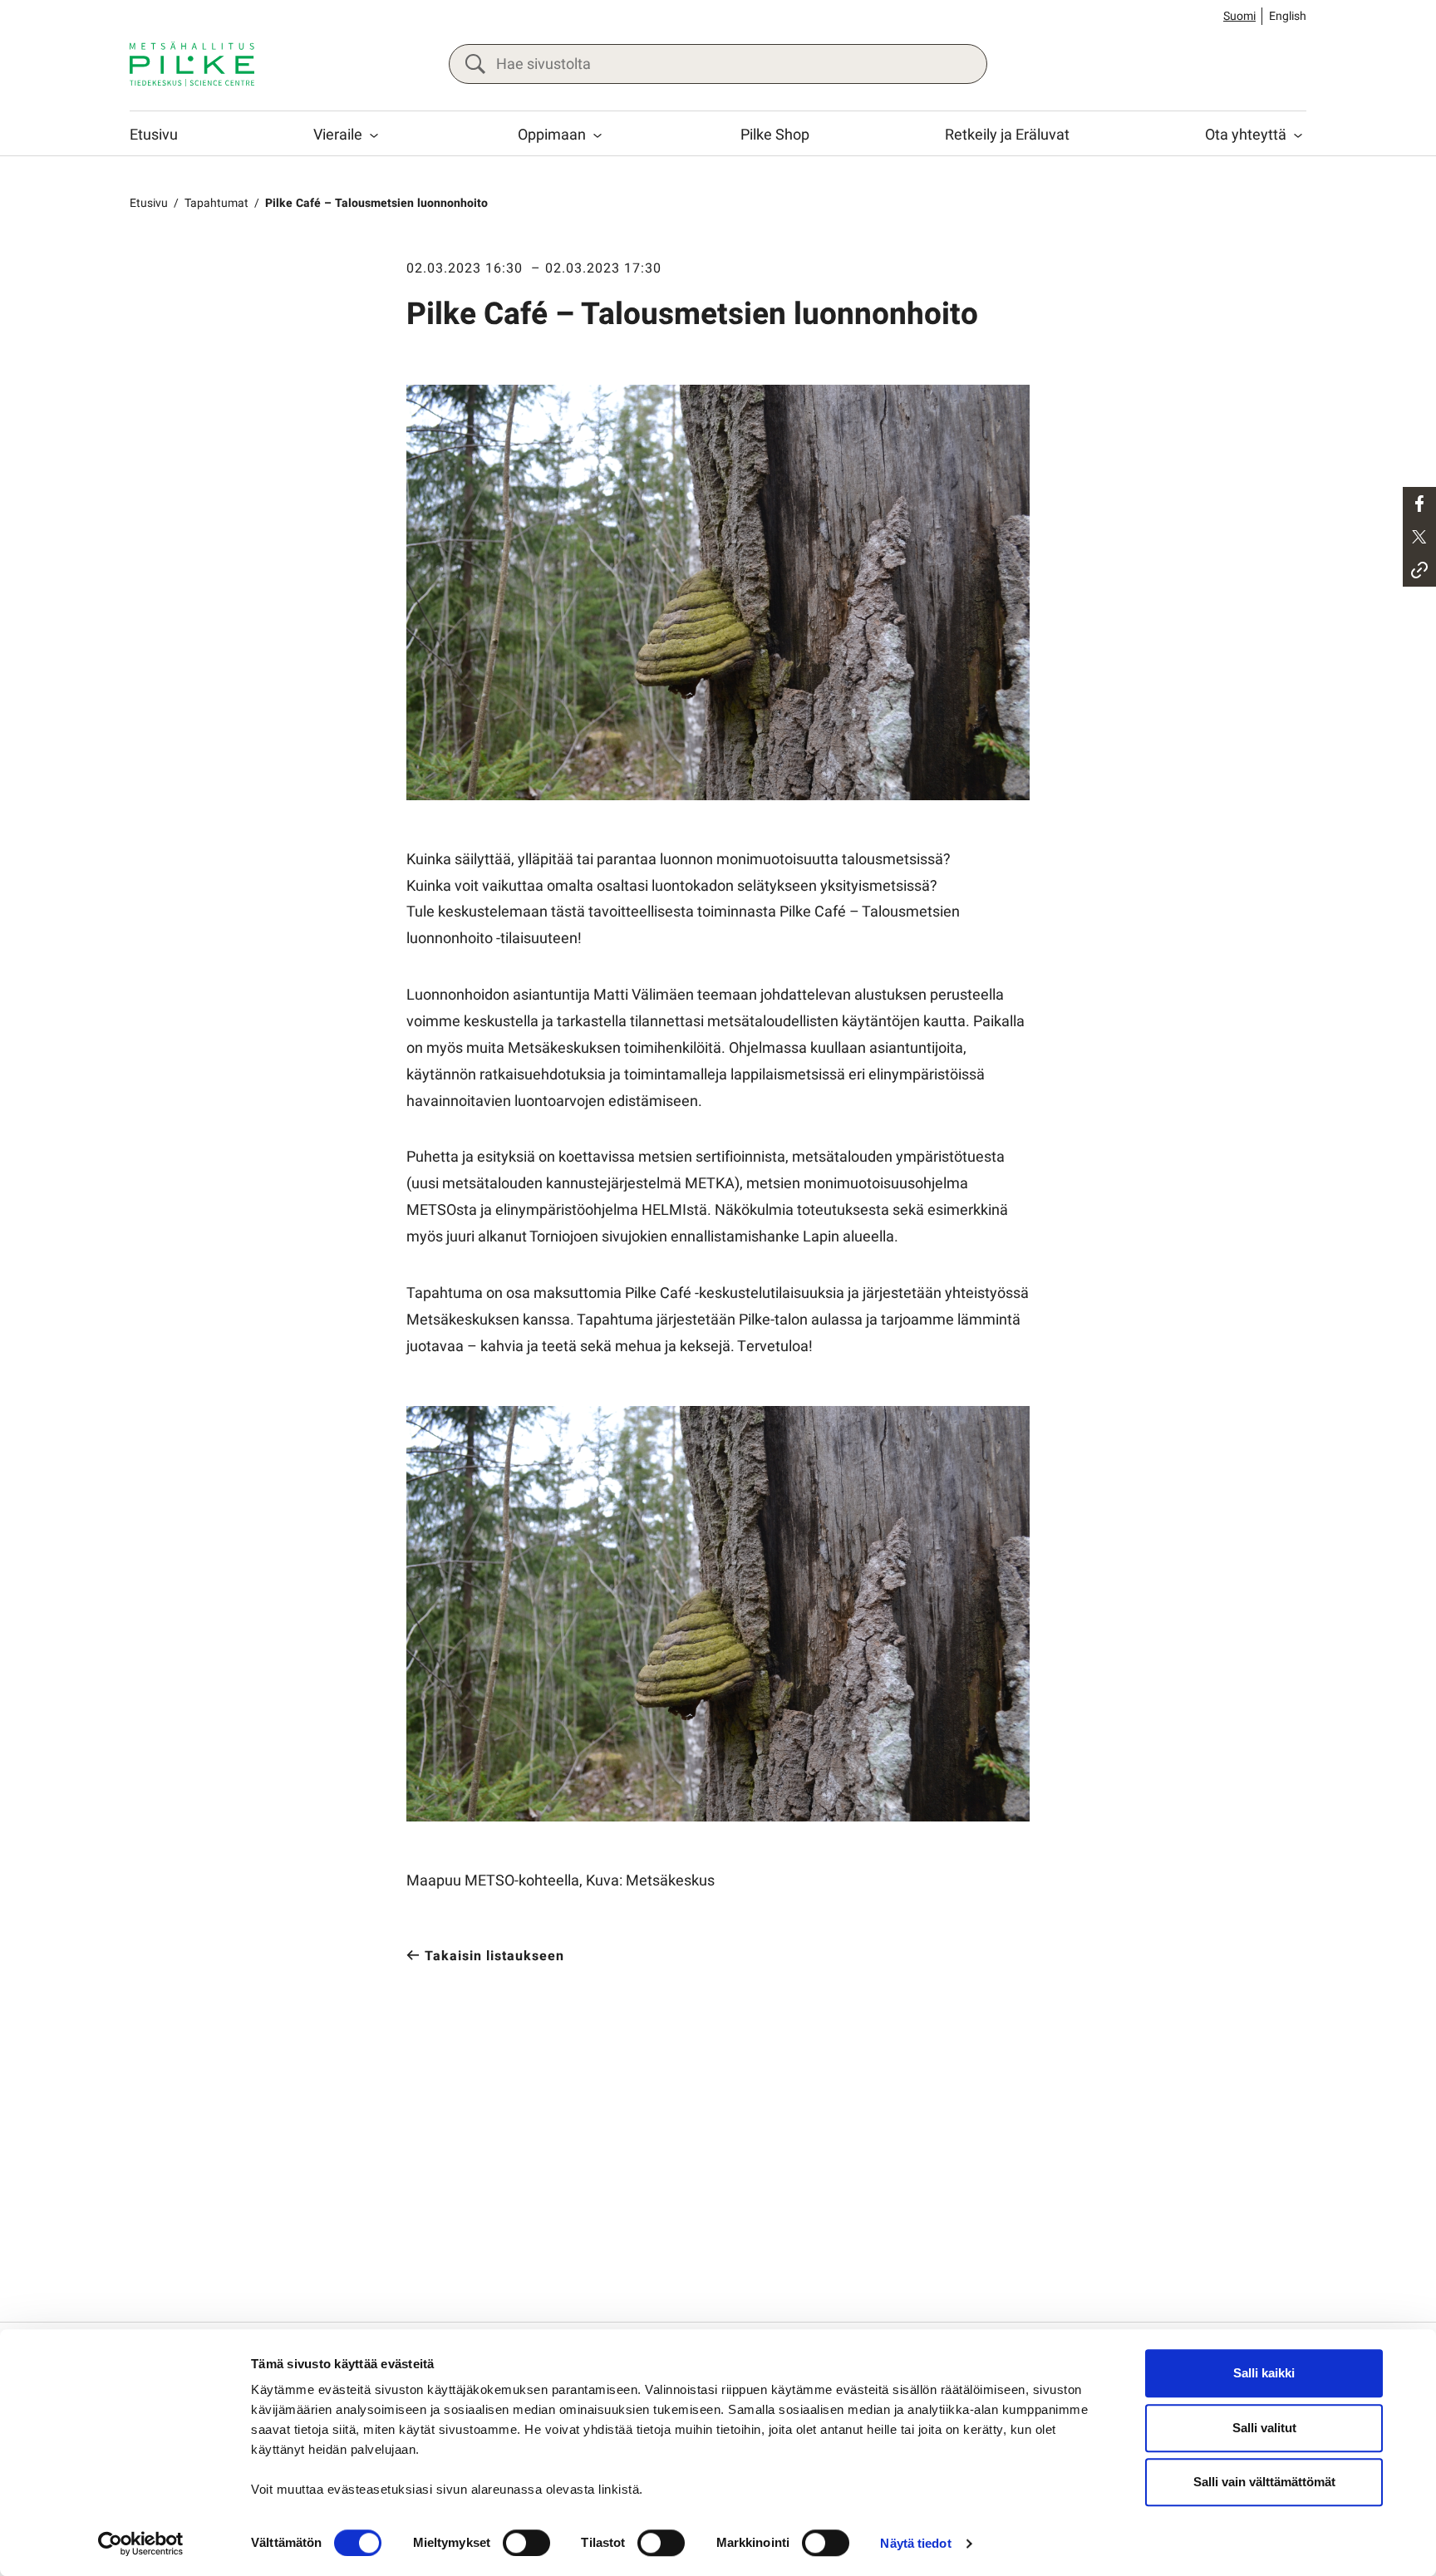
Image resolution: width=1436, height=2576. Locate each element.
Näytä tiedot (915, 2543)
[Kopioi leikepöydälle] (1419, 570)
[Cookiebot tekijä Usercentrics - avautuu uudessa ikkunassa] (141, 2544)
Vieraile (338, 135)
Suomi (1239, 16)
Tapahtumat (216, 203)
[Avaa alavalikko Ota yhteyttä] (1298, 135)
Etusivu (154, 135)
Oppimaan (552, 135)
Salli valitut (1264, 2428)
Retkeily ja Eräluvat (1007, 135)
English (1288, 16)
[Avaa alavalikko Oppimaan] (598, 135)
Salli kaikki (1264, 2373)
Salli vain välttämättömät (1264, 2482)
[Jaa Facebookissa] (1419, 504)
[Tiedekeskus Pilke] (192, 64)
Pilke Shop (775, 135)
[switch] (526, 2543)
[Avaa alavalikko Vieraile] (374, 135)
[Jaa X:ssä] (1419, 537)
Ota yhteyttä (1246, 135)
